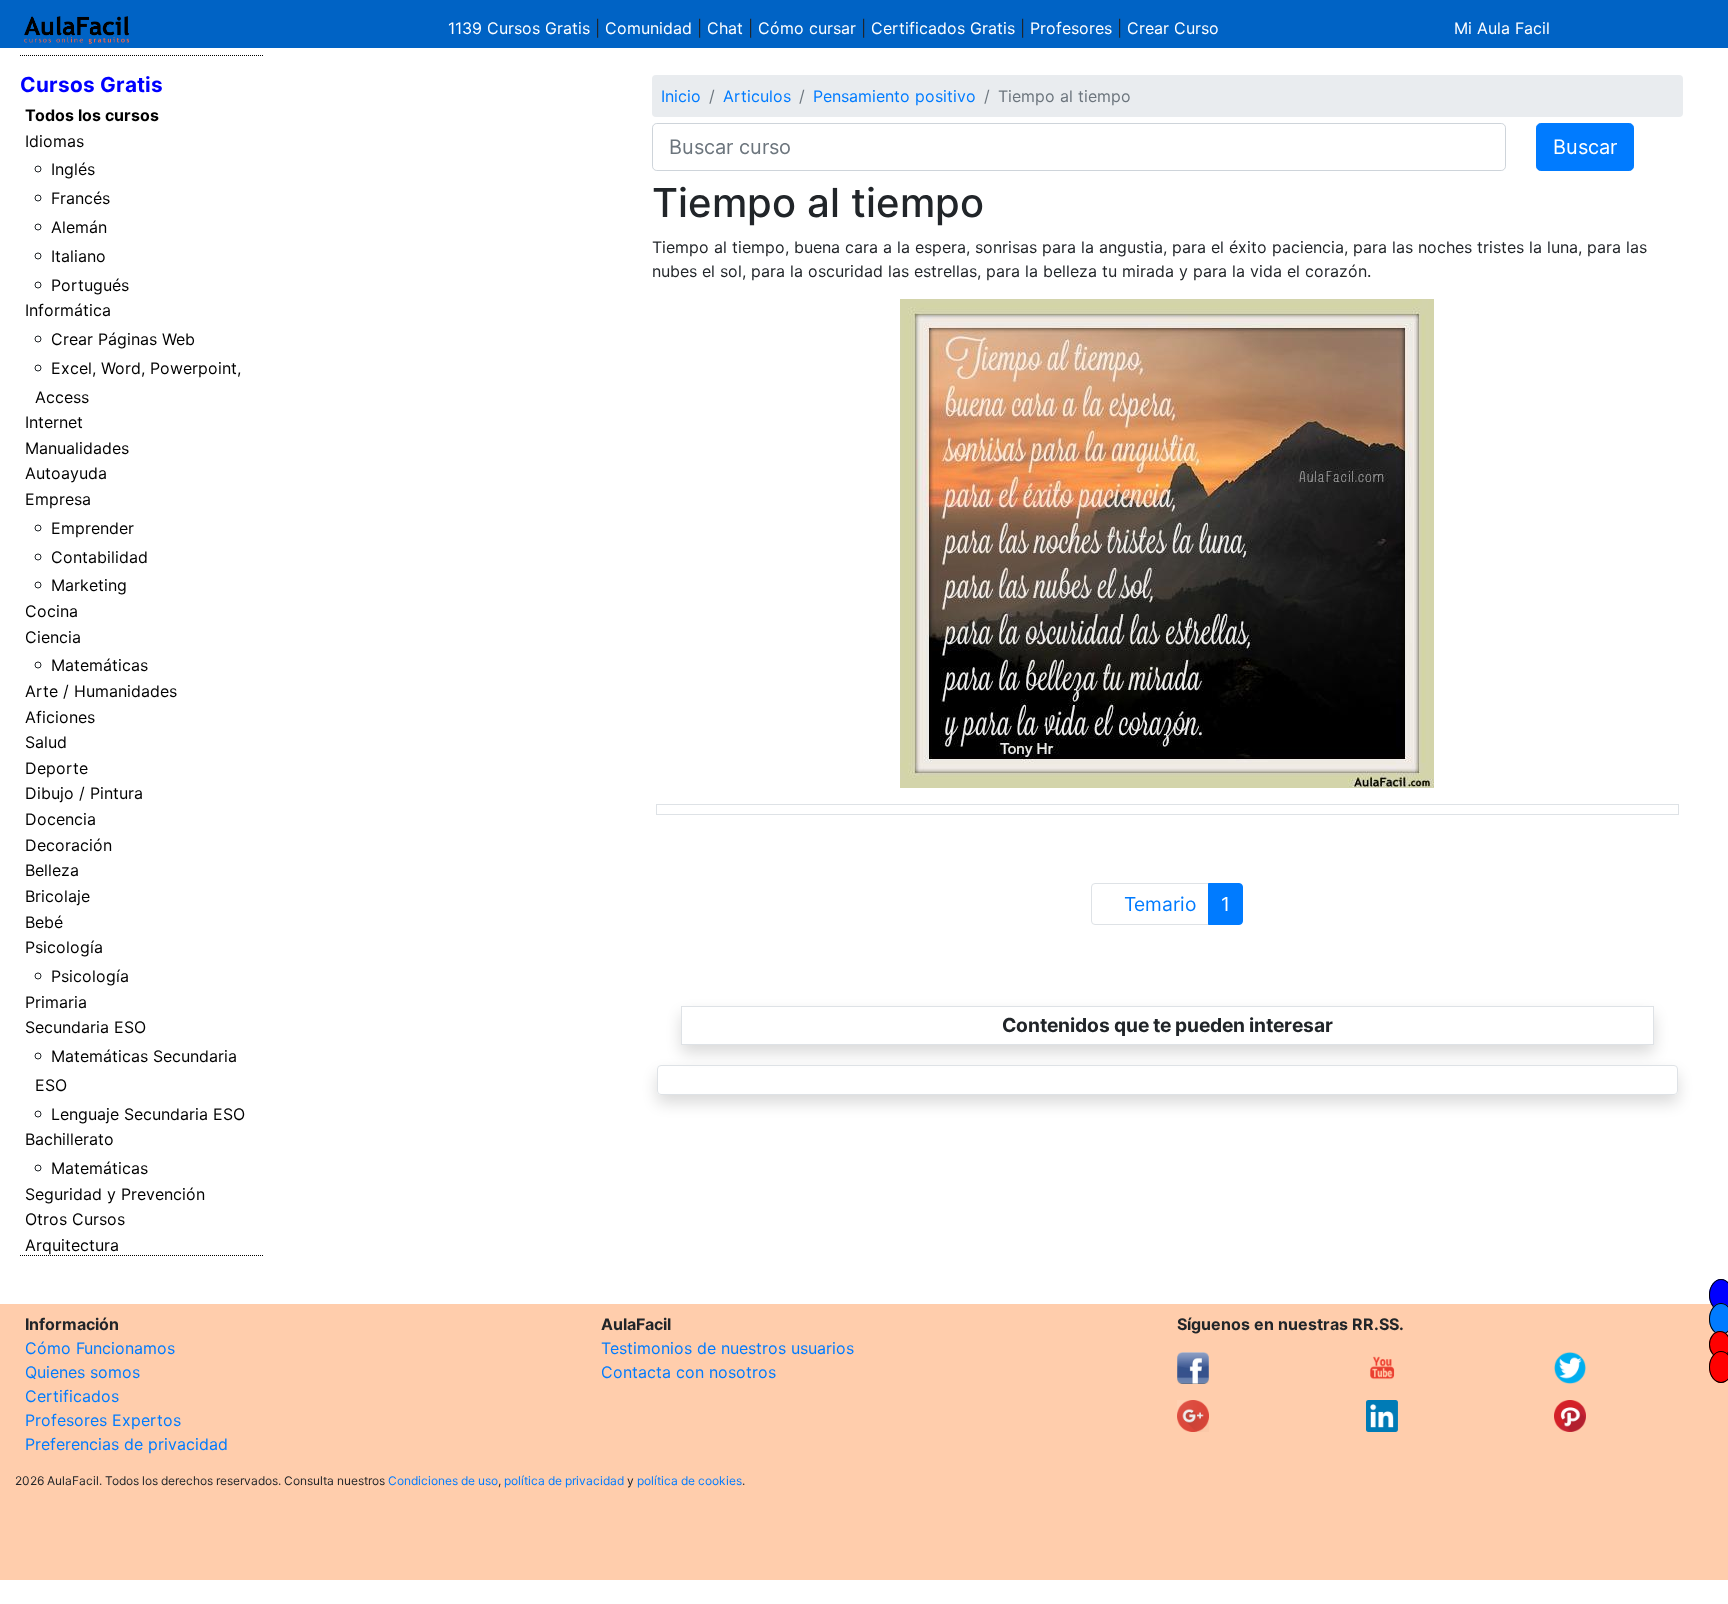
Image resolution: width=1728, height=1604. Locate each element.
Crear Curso (1173, 28)
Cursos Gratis (91, 84)
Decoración (68, 845)
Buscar (1585, 147)
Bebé (44, 922)
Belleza (52, 870)
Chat (725, 28)
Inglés (73, 169)
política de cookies (689, 1480)
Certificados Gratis (943, 28)
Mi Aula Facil (1502, 28)
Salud (46, 742)
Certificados (72, 1396)
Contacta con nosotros (688, 1372)
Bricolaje (57, 896)
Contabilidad (99, 557)
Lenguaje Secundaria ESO (148, 1114)
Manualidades (77, 448)
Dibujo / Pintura (84, 793)
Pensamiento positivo (894, 96)
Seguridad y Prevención (115, 1194)
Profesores (1071, 28)
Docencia (60, 819)
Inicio (681, 96)
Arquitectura (72, 1245)
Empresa (58, 499)
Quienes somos (82, 1372)
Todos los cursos (92, 115)
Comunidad (648, 28)
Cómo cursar (807, 28)
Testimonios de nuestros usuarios (727, 1348)
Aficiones (60, 717)
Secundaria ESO (85, 1027)
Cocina (51, 611)
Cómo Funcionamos (100, 1348)
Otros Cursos (75, 1219)
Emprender (92, 528)
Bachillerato (69, 1139)
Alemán (79, 227)
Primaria (56, 1002)
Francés (80, 198)
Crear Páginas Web (123, 339)
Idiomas (54, 141)
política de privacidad (564, 1480)
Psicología (64, 947)
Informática (68, 310)
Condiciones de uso (443, 1480)
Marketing (89, 585)
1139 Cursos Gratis (521, 28)
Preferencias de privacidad (126, 1444)
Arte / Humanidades (101, 691)
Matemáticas (99, 665)
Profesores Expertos (103, 1420)
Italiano (78, 256)
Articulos (757, 96)
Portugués (90, 285)
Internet (54, 422)
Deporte (56, 768)
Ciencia (53, 637)
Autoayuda (66, 473)
